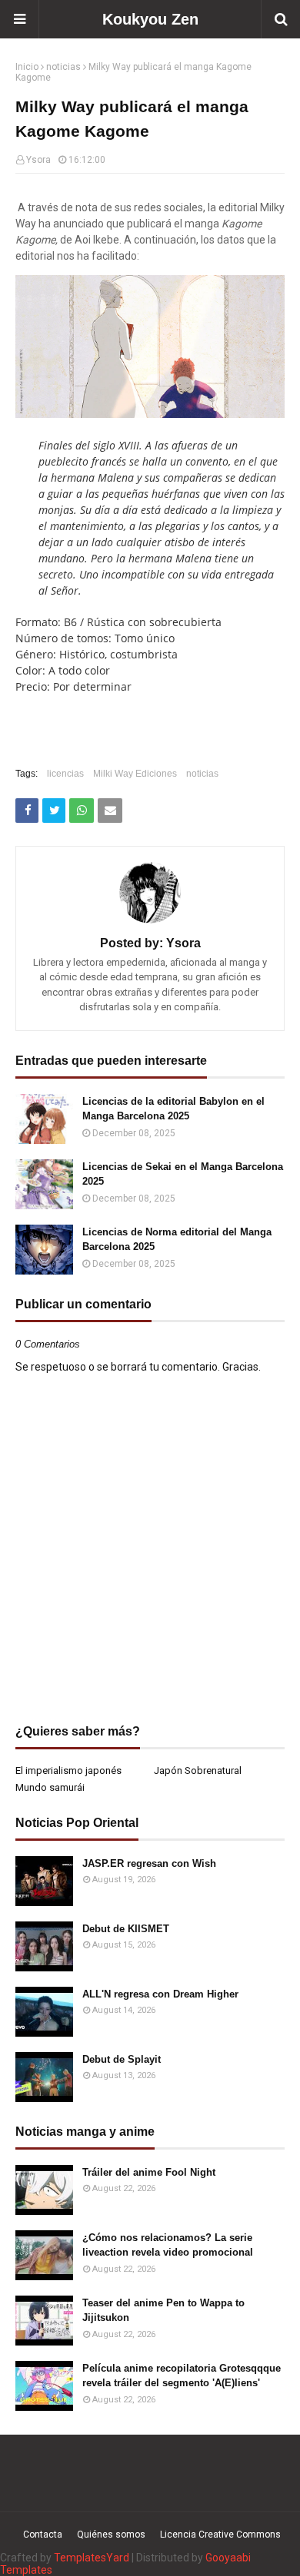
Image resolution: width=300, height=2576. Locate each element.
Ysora (38, 160)
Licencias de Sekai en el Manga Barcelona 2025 (183, 1174)
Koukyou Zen (150, 19)
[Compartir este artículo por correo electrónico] (110, 811)
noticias (63, 67)
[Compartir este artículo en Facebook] (27, 811)
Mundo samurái (50, 1787)
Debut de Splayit (122, 2059)
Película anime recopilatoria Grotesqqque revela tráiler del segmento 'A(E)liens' (182, 2376)
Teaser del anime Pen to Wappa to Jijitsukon (163, 2311)
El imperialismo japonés (68, 1770)
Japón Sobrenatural (198, 1770)
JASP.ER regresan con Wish (149, 1863)
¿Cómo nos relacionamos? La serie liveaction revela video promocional (168, 2245)
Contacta (43, 2535)
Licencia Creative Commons (220, 2535)
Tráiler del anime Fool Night (149, 2172)
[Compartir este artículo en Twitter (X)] (54, 811)
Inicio (27, 67)
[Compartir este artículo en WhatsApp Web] (82, 811)
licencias (65, 774)
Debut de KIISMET (126, 1929)
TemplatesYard (92, 2558)
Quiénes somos (111, 2535)
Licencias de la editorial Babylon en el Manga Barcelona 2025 (173, 1109)
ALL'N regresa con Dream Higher (160, 1994)
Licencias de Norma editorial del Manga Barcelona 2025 (177, 1240)
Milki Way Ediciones (135, 774)
